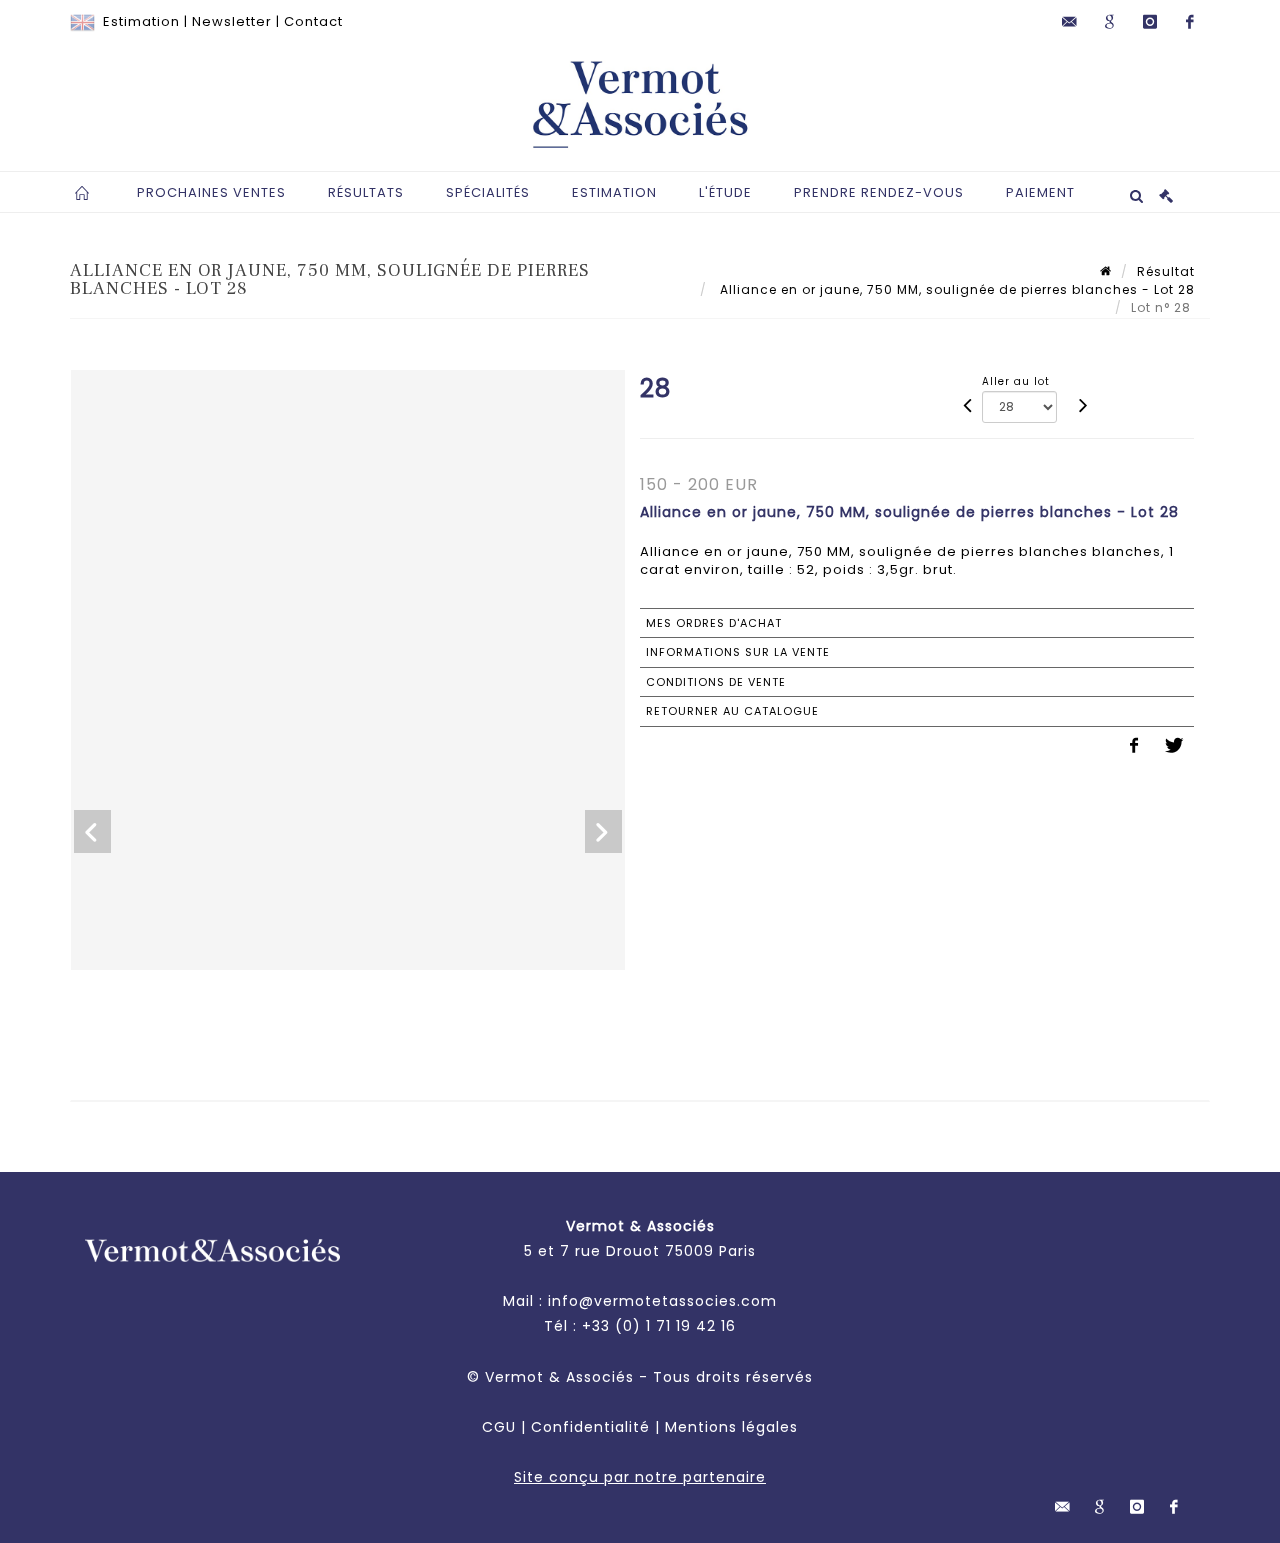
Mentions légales (731, 1427)
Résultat (1166, 271)
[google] (1110, 22)
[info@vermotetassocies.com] (1070, 22)
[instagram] (1150, 22)
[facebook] (1190, 22)
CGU (499, 1427)
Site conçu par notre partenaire (640, 1477)
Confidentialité (590, 1427)
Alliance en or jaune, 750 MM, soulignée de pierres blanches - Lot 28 (955, 289)
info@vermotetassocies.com (662, 1301)
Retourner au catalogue (732, 711)
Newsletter (232, 21)
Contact (313, 21)
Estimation (141, 21)
